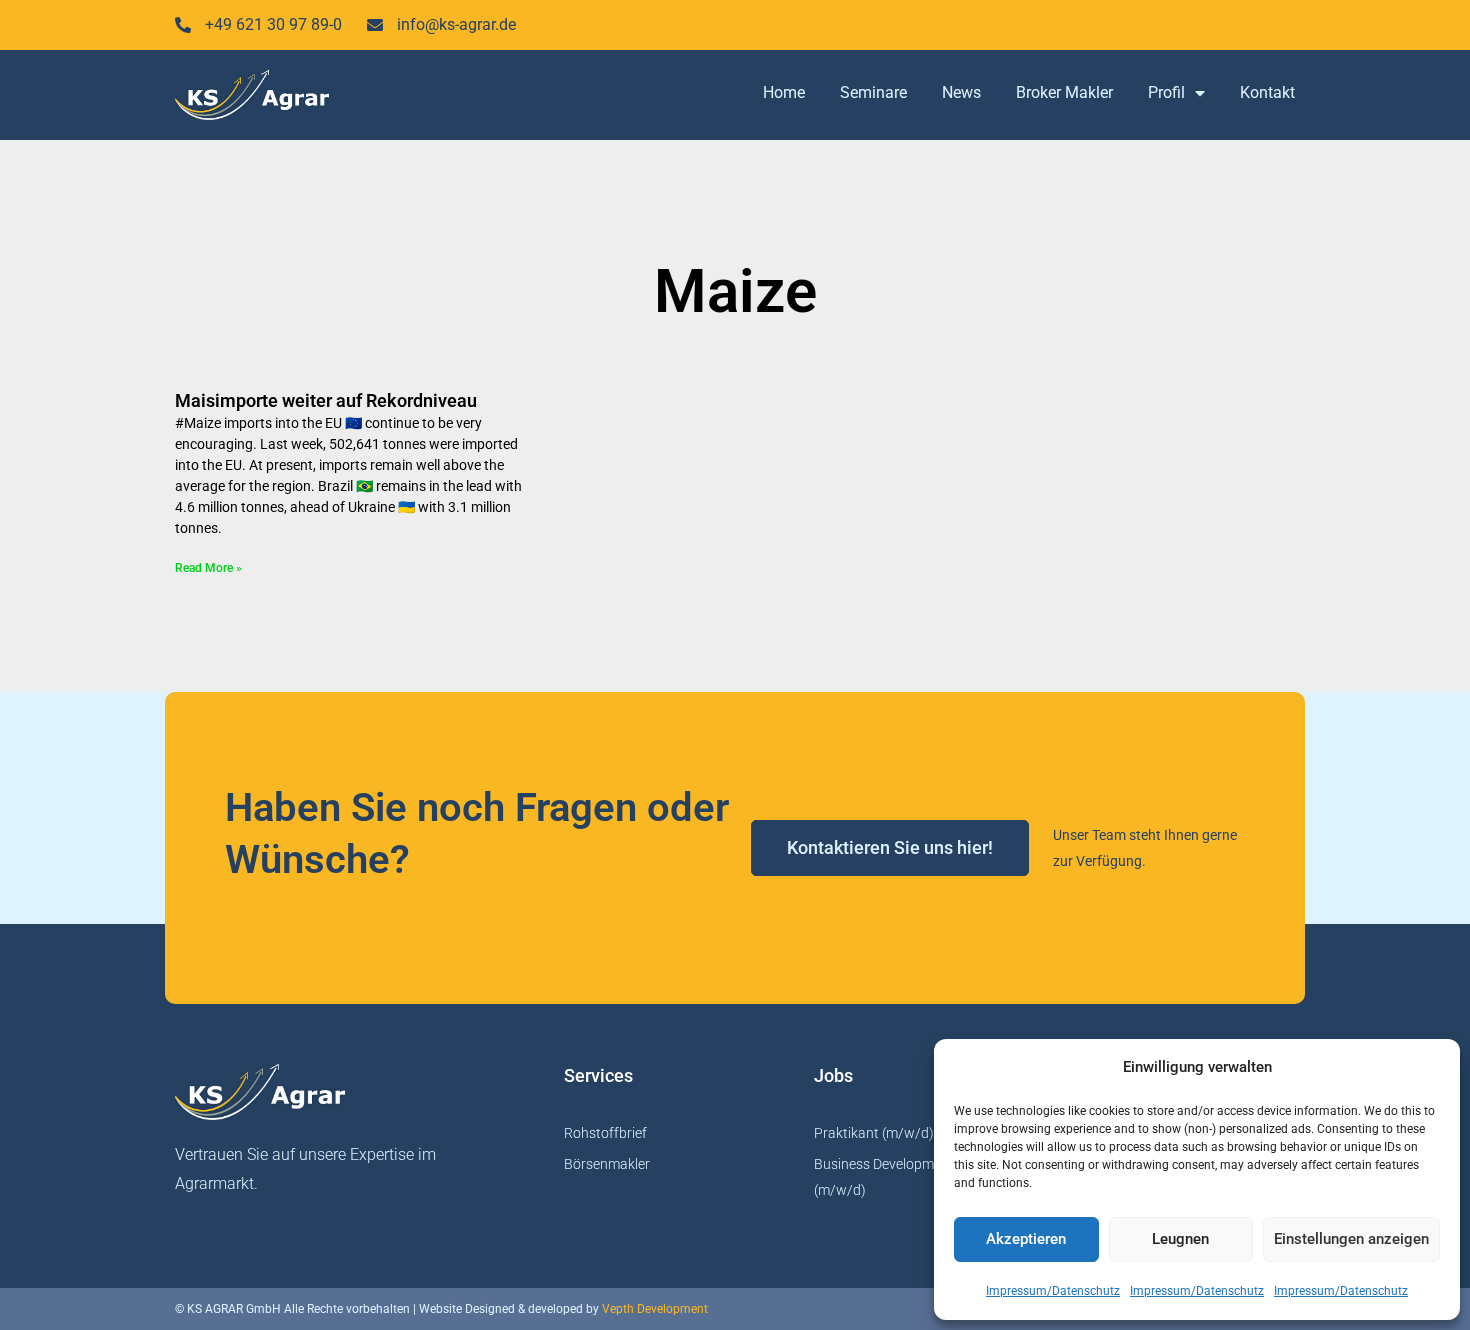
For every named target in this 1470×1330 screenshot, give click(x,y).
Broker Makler (1064, 92)
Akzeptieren (1026, 1239)
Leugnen (1180, 1239)
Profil (1166, 92)
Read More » (208, 568)
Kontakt (1267, 92)
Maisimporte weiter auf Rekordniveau (326, 400)
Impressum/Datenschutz (1053, 1291)
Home (784, 92)
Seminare (873, 92)
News (961, 92)
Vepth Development (655, 1309)
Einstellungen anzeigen (1351, 1239)
